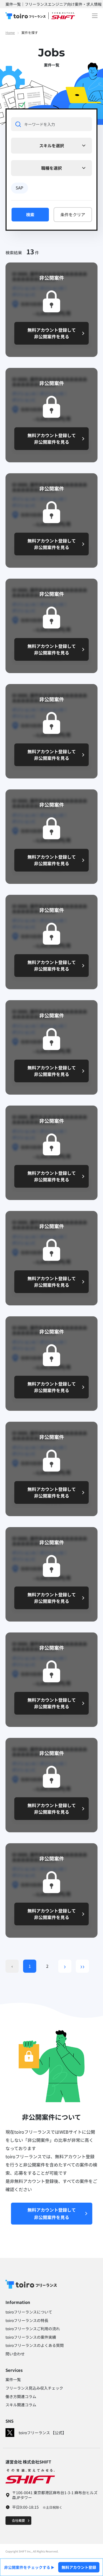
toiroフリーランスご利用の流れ (33, 2329)
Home (10, 32)
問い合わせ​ (15, 2354)
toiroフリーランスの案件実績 (31, 2337)
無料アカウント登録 (79, 2567)
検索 (30, 214)
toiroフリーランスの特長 (27, 2320)
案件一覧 (13, 2379)
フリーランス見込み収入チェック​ (34, 2388)
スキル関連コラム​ (21, 2405)
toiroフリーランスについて (29, 2312)
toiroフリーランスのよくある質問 (35, 2345)
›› (82, 1966)
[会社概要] (18, 2520)
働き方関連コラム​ (21, 2396)
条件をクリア (73, 214)
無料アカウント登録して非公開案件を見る (52, 2213)
